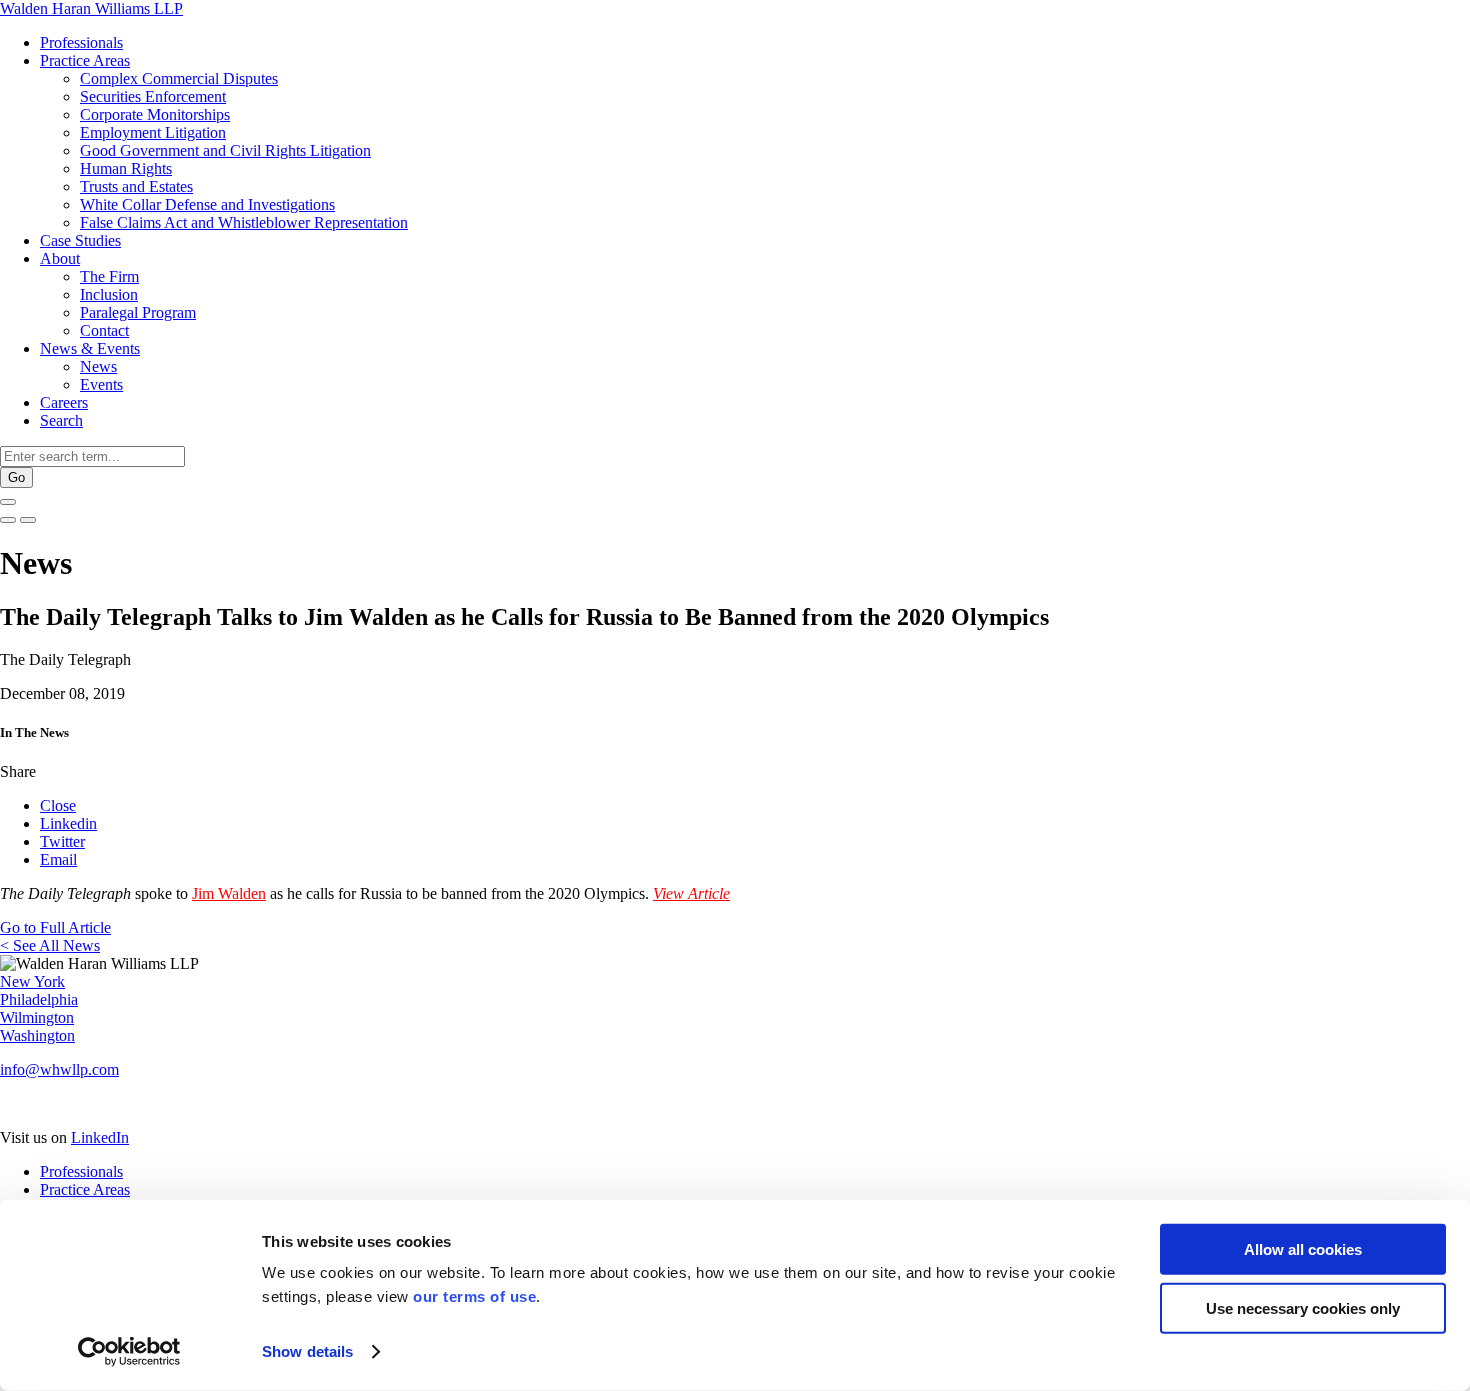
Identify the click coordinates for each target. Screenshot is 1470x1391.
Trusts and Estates (136, 186)
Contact (104, 330)
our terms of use (474, 1296)
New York (32, 981)
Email (58, 859)
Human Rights (126, 168)
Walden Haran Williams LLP (91, 8)
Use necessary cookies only (1303, 1307)
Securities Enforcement (153, 96)
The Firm (109, 276)
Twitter (62, 841)
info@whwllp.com (59, 1069)
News (98, 366)
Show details (307, 1351)
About (60, 258)
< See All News (50, 945)
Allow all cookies (1303, 1249)
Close (58, 805)
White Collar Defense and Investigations (207, 204)
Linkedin (68, 823)
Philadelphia (39, 999)
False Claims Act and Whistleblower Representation (244, 222)
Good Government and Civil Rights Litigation (225, 150)
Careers (64, 402)
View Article (691, 893)
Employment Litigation (153, 132)
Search (61, 420)
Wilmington (37, 1017)
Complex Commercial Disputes (179, 78)
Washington (37, 1035)
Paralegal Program (138, 312)
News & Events (90, 348)
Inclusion (109, 294)
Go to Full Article (55, 927)
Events (101, 384)
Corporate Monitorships (155, 114)
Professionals (81, 42)
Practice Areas (85, 60)
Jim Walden (229, 893)
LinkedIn (100, 1137)
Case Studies (80, 240)
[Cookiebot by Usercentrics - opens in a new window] (129, 1352)
